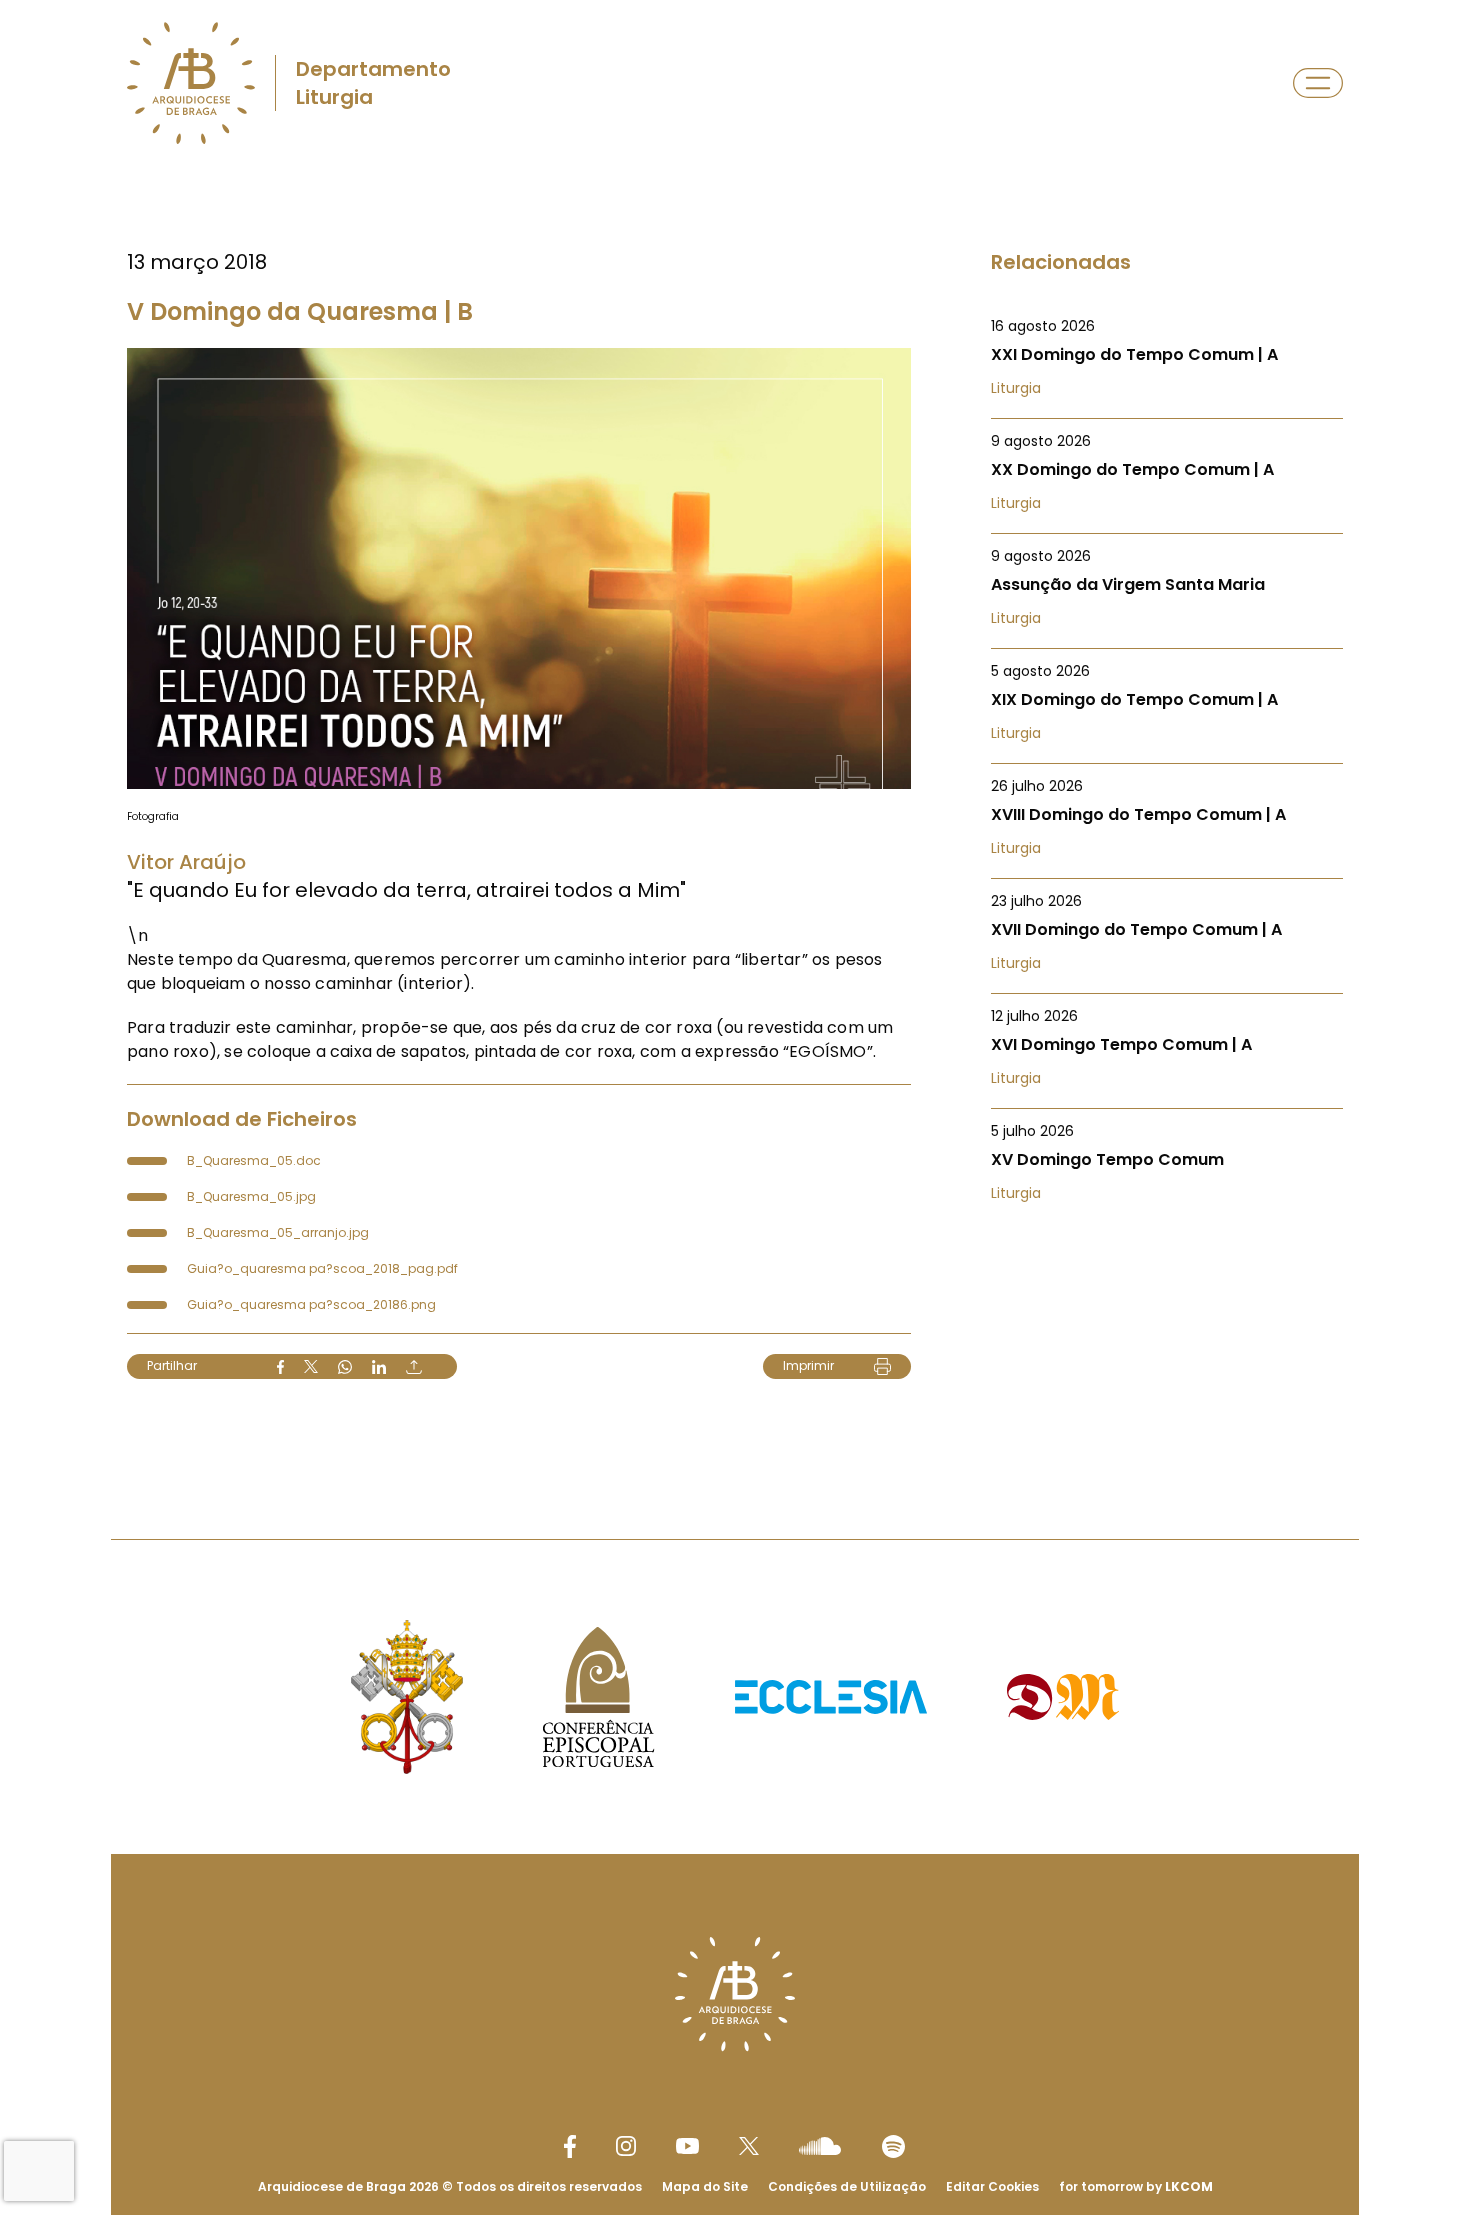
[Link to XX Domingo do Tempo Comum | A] (1167, 472)
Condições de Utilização (847, 2186)
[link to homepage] (191, 83)
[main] (735, 813)
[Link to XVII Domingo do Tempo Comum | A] (1167, 932)
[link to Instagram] (626, 2146)
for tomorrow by (1136, 2186)
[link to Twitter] (749, 2146)
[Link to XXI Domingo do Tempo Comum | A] (1167, 357)
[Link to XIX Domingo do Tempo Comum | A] (1167, 702)
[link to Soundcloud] (820, 2146)
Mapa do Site (705, 2186)
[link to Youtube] (687, 2146)
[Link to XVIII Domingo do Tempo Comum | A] (1167, 817)
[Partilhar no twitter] (311, 1366)
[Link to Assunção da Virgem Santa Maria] (1167, 587)
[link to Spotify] (893, 2146)
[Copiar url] (414, 1367)
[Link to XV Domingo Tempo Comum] (1167, 1162)
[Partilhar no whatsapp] (345, 1367)
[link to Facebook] (570, 2146)
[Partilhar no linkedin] (379, 1367)
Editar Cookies (992, 2187)
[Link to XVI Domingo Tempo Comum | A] (1167, 1047)
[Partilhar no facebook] (280, 1367)
